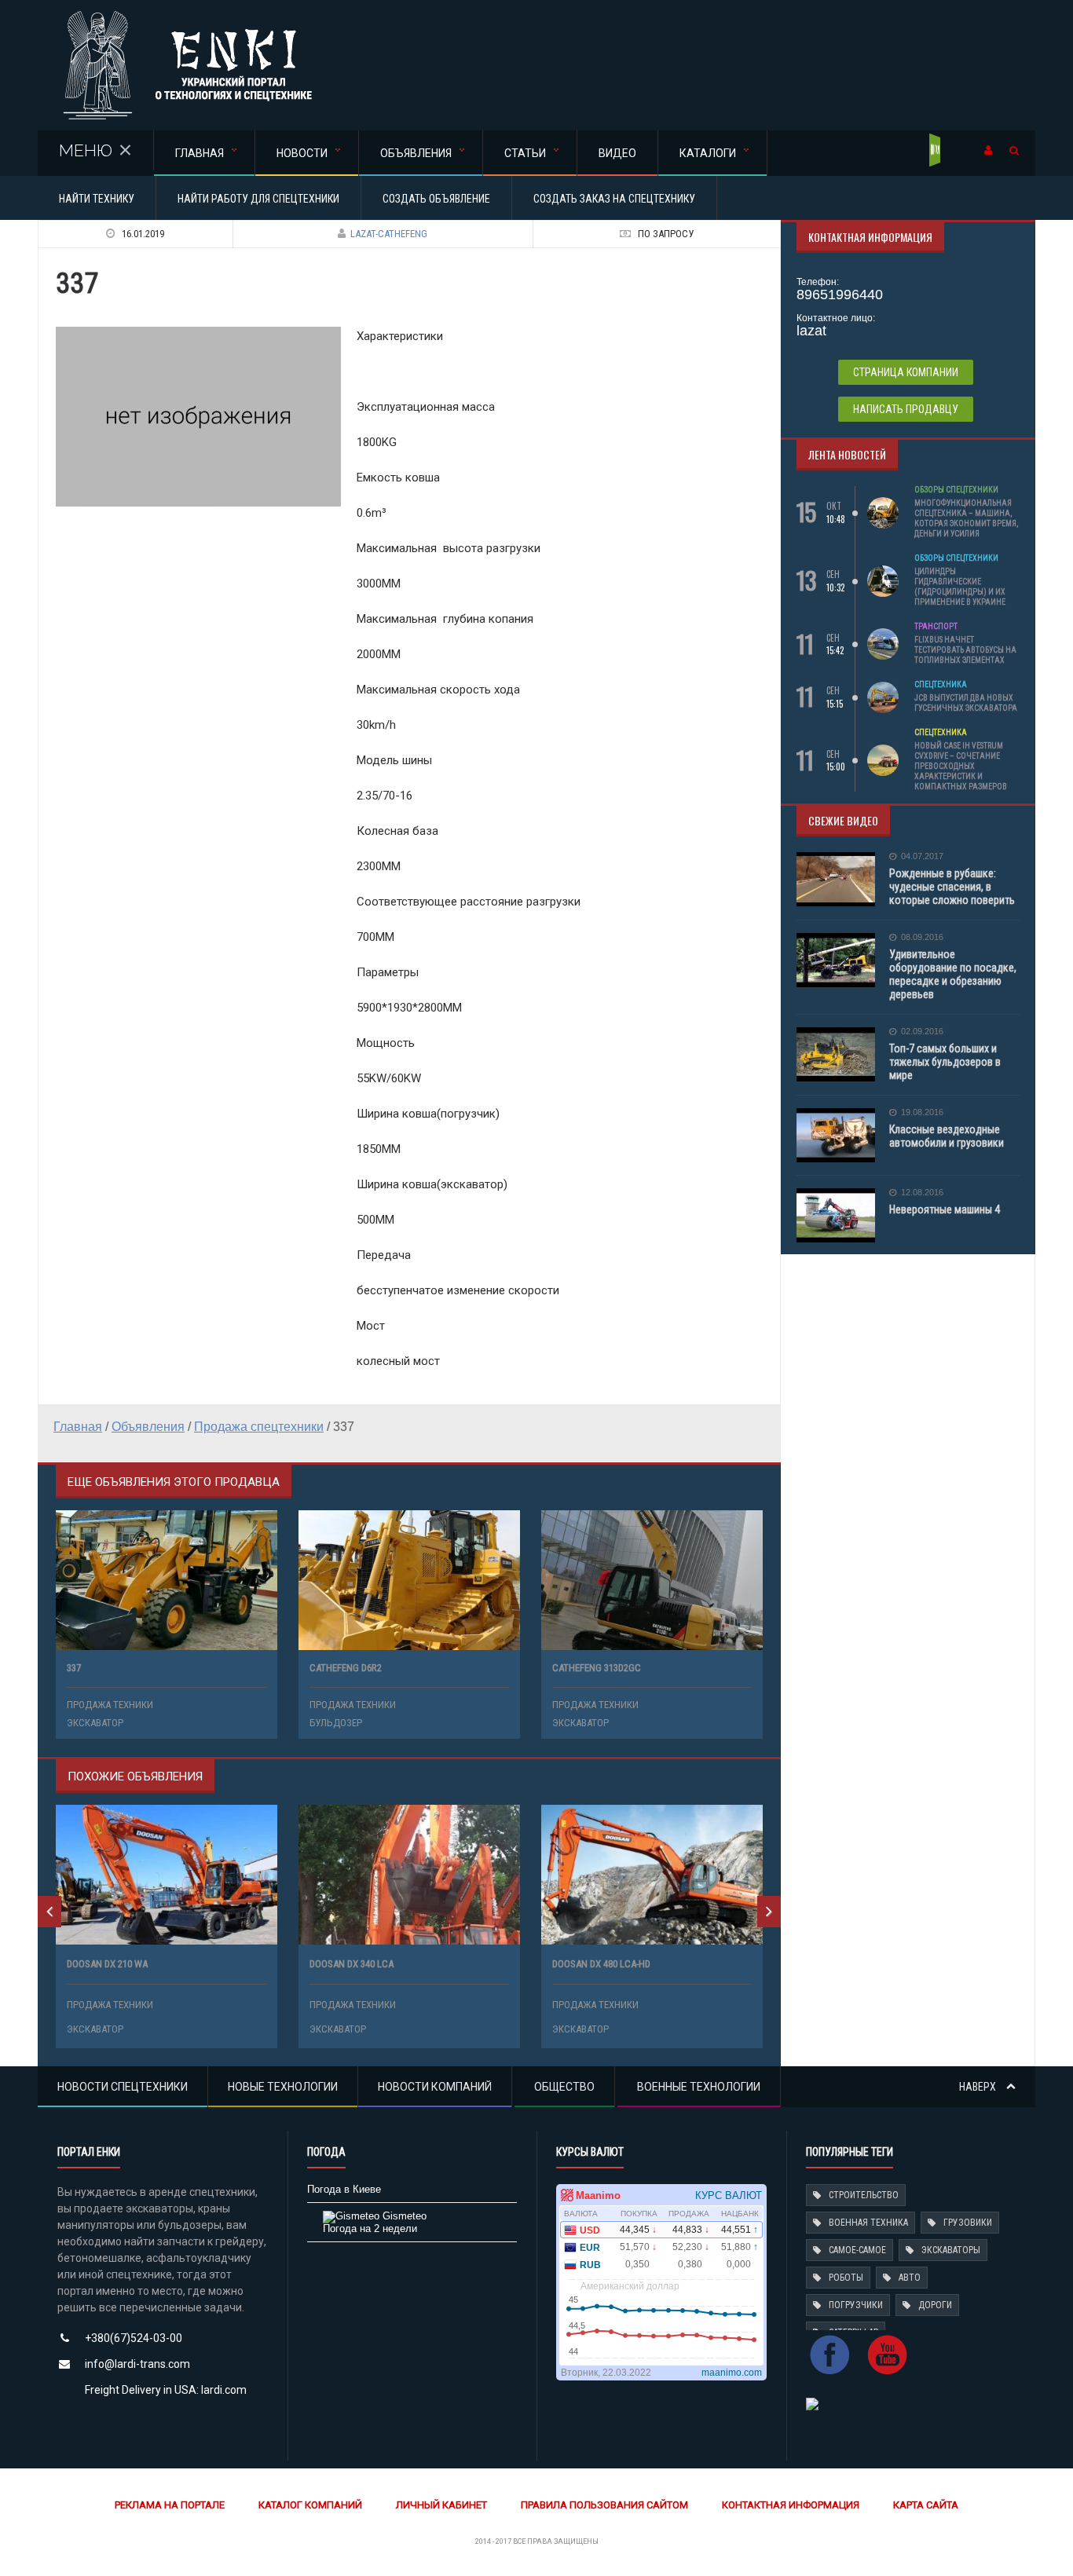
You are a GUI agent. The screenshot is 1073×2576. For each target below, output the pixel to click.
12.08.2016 (922, 1193)
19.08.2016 (922, 1112)
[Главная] (187, 15)
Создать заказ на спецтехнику (614, 199)
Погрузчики (856, 2305)
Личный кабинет (441, 2505)
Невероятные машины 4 (945, 1209)
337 (74, 1668)
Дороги (935, 2305)
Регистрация (936, 150)
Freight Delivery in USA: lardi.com (166, 2390)
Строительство (864, 2195)
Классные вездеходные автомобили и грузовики (947, 1136)
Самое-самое (857, 2250)
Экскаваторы (951, 2250)
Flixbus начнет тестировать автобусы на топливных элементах (965, 650)
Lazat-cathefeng (389, 234)
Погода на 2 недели (370, 2228)
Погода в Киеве (344, 2189)
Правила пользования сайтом (604, 2505)
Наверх (979, 2087)
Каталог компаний (310, 2505)
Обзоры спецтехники (956, 490)
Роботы (846, 2278)
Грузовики (968, 2223)
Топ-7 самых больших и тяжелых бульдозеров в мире (945, 1062)
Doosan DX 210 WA (107, 1964)
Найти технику (97, 199)
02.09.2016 (922, 1032)
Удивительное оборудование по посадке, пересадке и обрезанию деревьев (953, 974)
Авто (910, 2278)
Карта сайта (926, 2505)
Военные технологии (699, 2087)
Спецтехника (941, 684)
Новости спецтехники (123, 2087)
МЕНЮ (86, 150)
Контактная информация (791, 2505)
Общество (564, 2087)
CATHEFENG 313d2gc (597, 1668)
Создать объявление (436, 199)
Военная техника (868, 2223)
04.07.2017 (922, 856)
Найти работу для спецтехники (258, 199)
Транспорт (936, 626)
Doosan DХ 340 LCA (352, 1964)
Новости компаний (435, 2087)
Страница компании (906, 372)
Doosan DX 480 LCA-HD (601, 1964)
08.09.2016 (922, 937)
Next (769, 1912)
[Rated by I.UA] (812, 2403)
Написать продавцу (906, 409)
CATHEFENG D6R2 (346, 1668)
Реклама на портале (170, 2505)
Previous (49, 1912)
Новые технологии (283, 2087)
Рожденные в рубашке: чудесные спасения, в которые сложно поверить (952, 887)
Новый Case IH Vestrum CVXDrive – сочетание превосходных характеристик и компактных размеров (961, 766)
